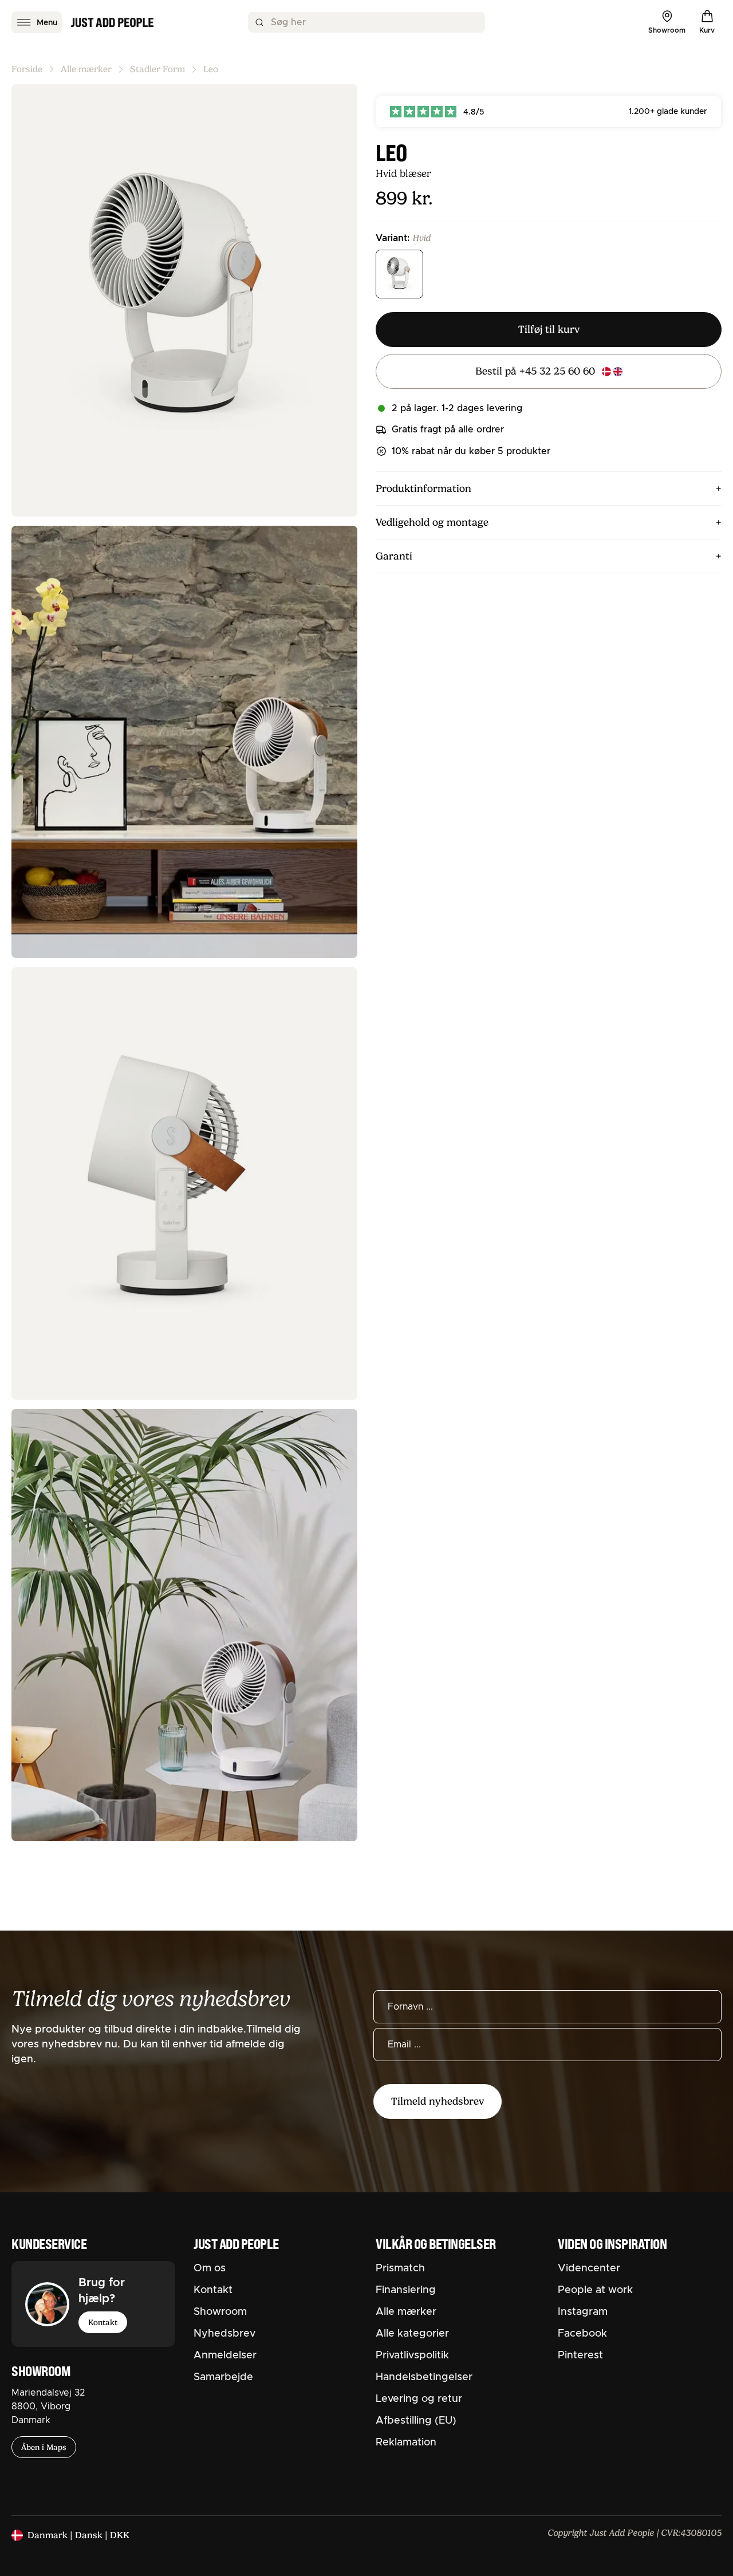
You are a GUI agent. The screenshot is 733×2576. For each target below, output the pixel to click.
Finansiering (406, 2290)
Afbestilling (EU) (416, 2421)
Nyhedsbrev (224, 2334)
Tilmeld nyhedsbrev (438, 2101)
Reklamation (406, 2443)
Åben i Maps (44, 2447)
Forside (27, 69)
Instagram (583, 2312)
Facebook (582, 2334)
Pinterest (580, 2356)
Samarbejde (223, 2377)
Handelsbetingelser (424, 2377)
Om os (210, 2268)
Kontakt (103, 2322)
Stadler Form (157, 69)
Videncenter (589, 2268)
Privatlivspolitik (412, 2356)
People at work (595, 2290)
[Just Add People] (112, 22)
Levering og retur (419, 2399)
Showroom (220, 2312)
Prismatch (400, 2268)
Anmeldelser (225, 2356)
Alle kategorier (412, 2334)
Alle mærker (86, 69)
